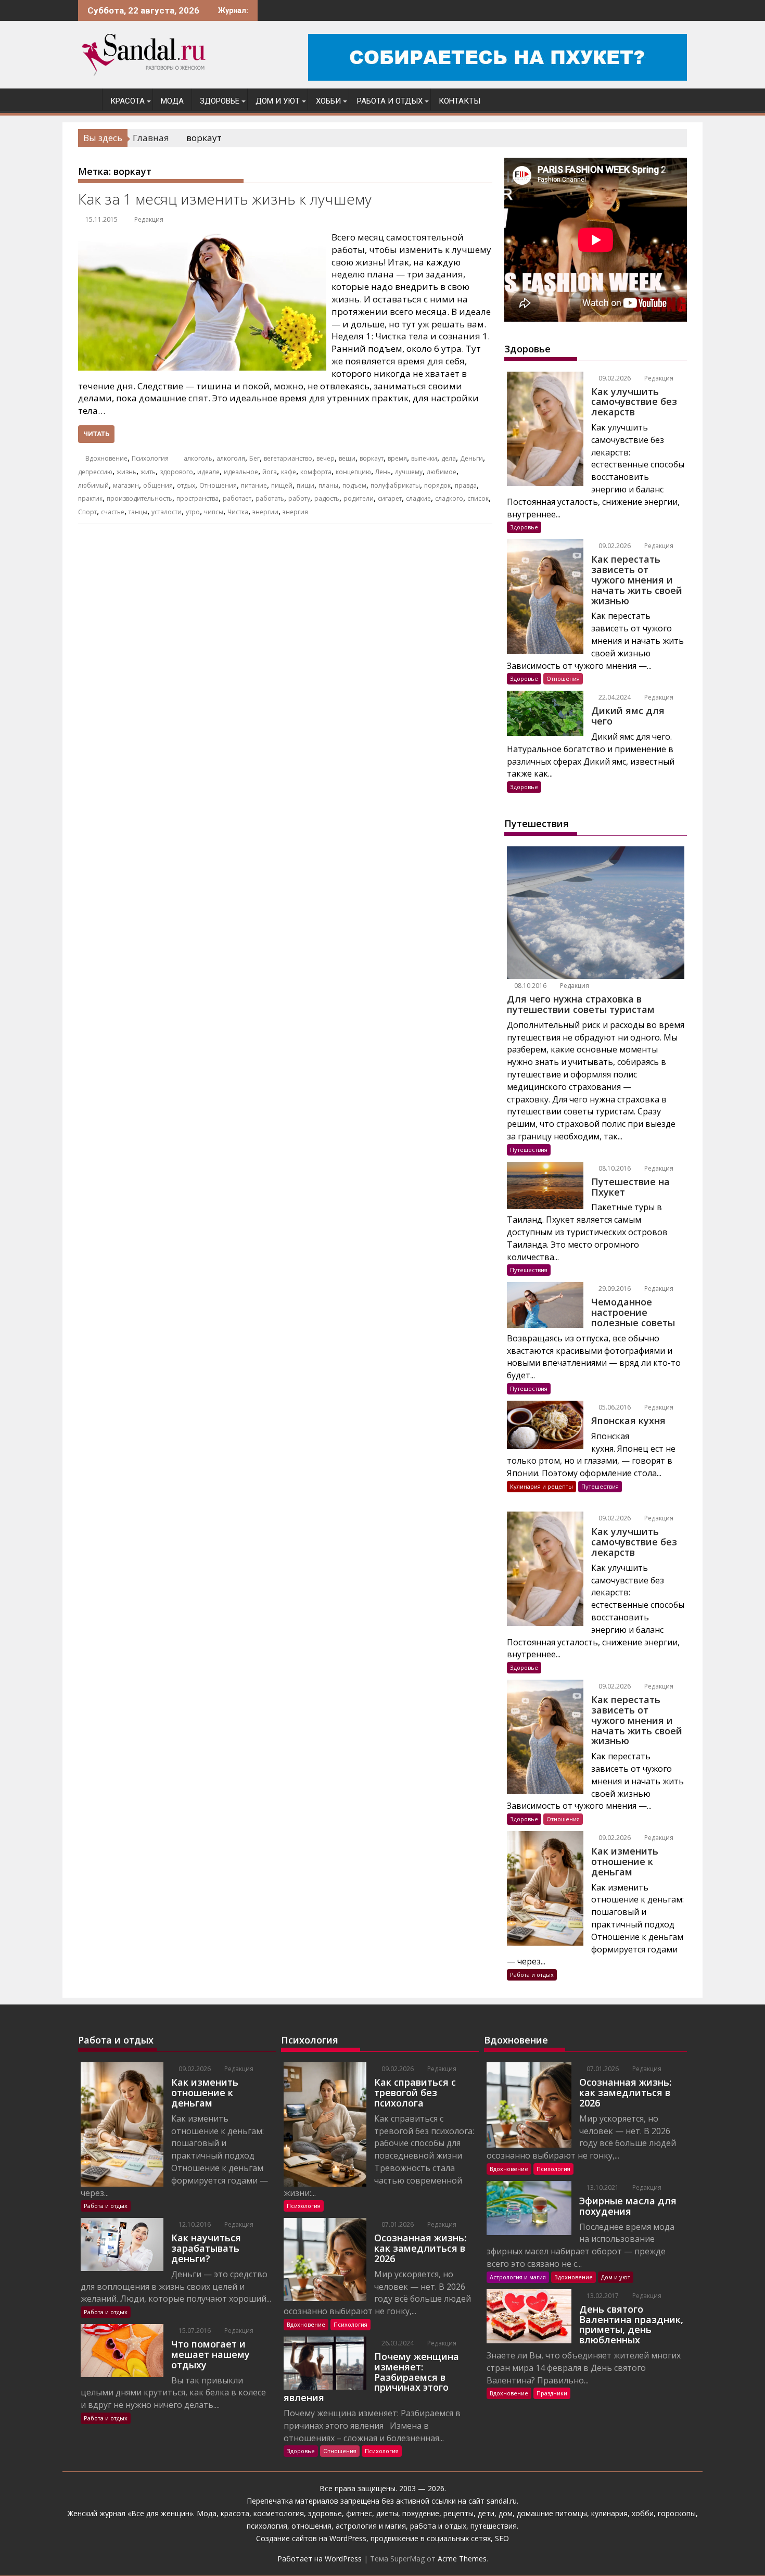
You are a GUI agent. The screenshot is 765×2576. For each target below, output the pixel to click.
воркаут (372, 458)
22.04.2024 (614, 697)
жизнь (126, 472)
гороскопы (677, 2513)
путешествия (494, 2526)
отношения (310, 2526)
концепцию (353, 472)
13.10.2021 (602, 2187)
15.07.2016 (194, 2331)
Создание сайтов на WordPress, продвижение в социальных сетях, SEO (382, 2538)
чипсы (214, 512)
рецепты (458, 2513)
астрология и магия (371, 2526)
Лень (383, 472)
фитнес (359, 2513)
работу (299, 498)
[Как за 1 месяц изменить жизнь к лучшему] (202, 237)
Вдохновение (106, 458)
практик (90, 498)
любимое (442, 472)
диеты (387, 2513)
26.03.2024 (397, 2343)
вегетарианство (288, 458)
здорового (176, 472)
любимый (93, 485)
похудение (421, 2513)
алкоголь (198, 458)
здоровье (325, 2513)
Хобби (328, 101)
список (478, 498)
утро (193, 512)
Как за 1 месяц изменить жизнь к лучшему (225, 199)
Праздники (552, 2393)
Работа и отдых (390, 101)
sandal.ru (502, 2501)
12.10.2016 (194, 2224)
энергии (265, 512)
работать (270, 498)
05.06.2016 (614, 1407)
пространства (197, 498)
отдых (186, 485)
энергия (295, 512)
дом (506, 2513)
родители (359, 498)
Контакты (460, 101)
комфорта (316, 472)
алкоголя (231, 458)
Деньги (471, 458)
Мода (172, 101)
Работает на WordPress (320, 2559)
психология (267, 2526)
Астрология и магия (518, 2277)
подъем (354, 485)
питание (254, 485)
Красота (127, 101)
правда (466, 485)
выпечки (424, 458)
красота (235, 2513)
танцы (138, 512)
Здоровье (220, 101)
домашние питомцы (552, 2513)
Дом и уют (278, 101)
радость (327, 498)
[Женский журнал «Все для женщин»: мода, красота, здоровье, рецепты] (88, 99)
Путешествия (529, 1150)
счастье (113, 512)
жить (148, 472)
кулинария (609, 2513)
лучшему (409, 472)
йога (270, 472)
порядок (437, 485)
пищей (282, 485)
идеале (208, 472)
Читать (96, 434)
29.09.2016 (614, 1289)
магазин (126, 485)
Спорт (87, 512)
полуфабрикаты (395, 485)
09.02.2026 (614, 378)
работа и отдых (438, 2526)
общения (158, 485)
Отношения (218, 485)
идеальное (241, 472)
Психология (150, 458)
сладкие (418, 498)
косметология (279, 2513)
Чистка (238, 512)
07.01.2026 (397, 2224)
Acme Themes (462, 2559)
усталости (167, 512)
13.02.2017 (602, 2296)
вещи (347, 458)
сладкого (449, 498)
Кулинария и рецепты (541, 1486)
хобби (643, 2513)
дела (449, 458)
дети (486, 2513)
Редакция (149, 219)
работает (237, 498)
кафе (289, 472)
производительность (139, 498)
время (397, 458)
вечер (326, 458)
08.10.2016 (530, 986)
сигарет (390, 498)
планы (328, 485)
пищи (305, 485)
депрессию (95, 472)
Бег (254, 458)
